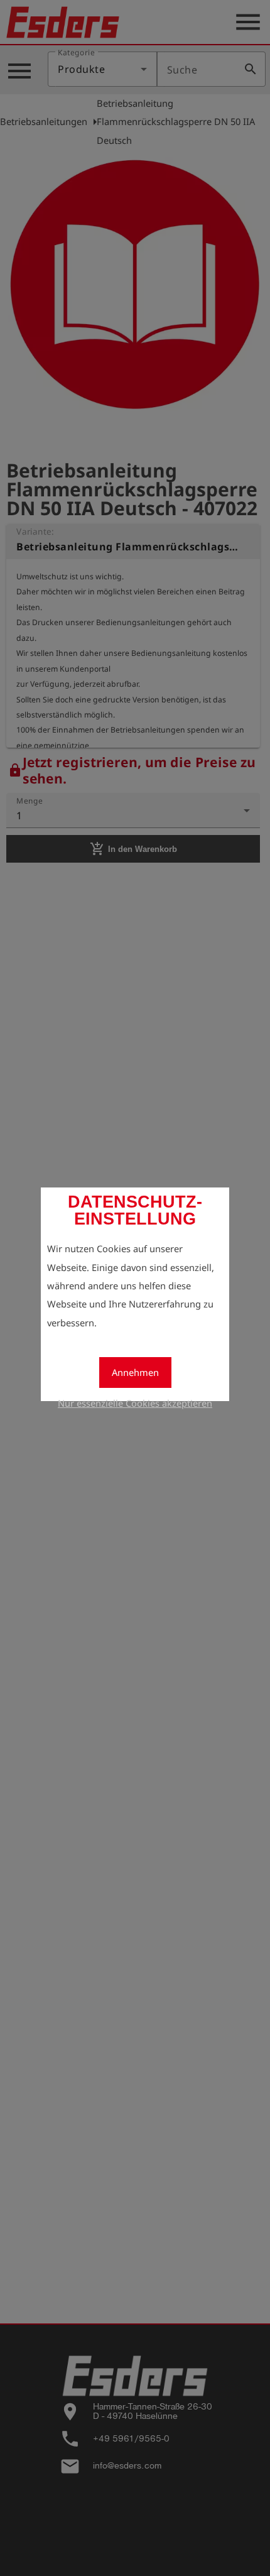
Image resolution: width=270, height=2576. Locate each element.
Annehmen (135, 1372)
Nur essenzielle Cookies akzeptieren (135, 1403)
